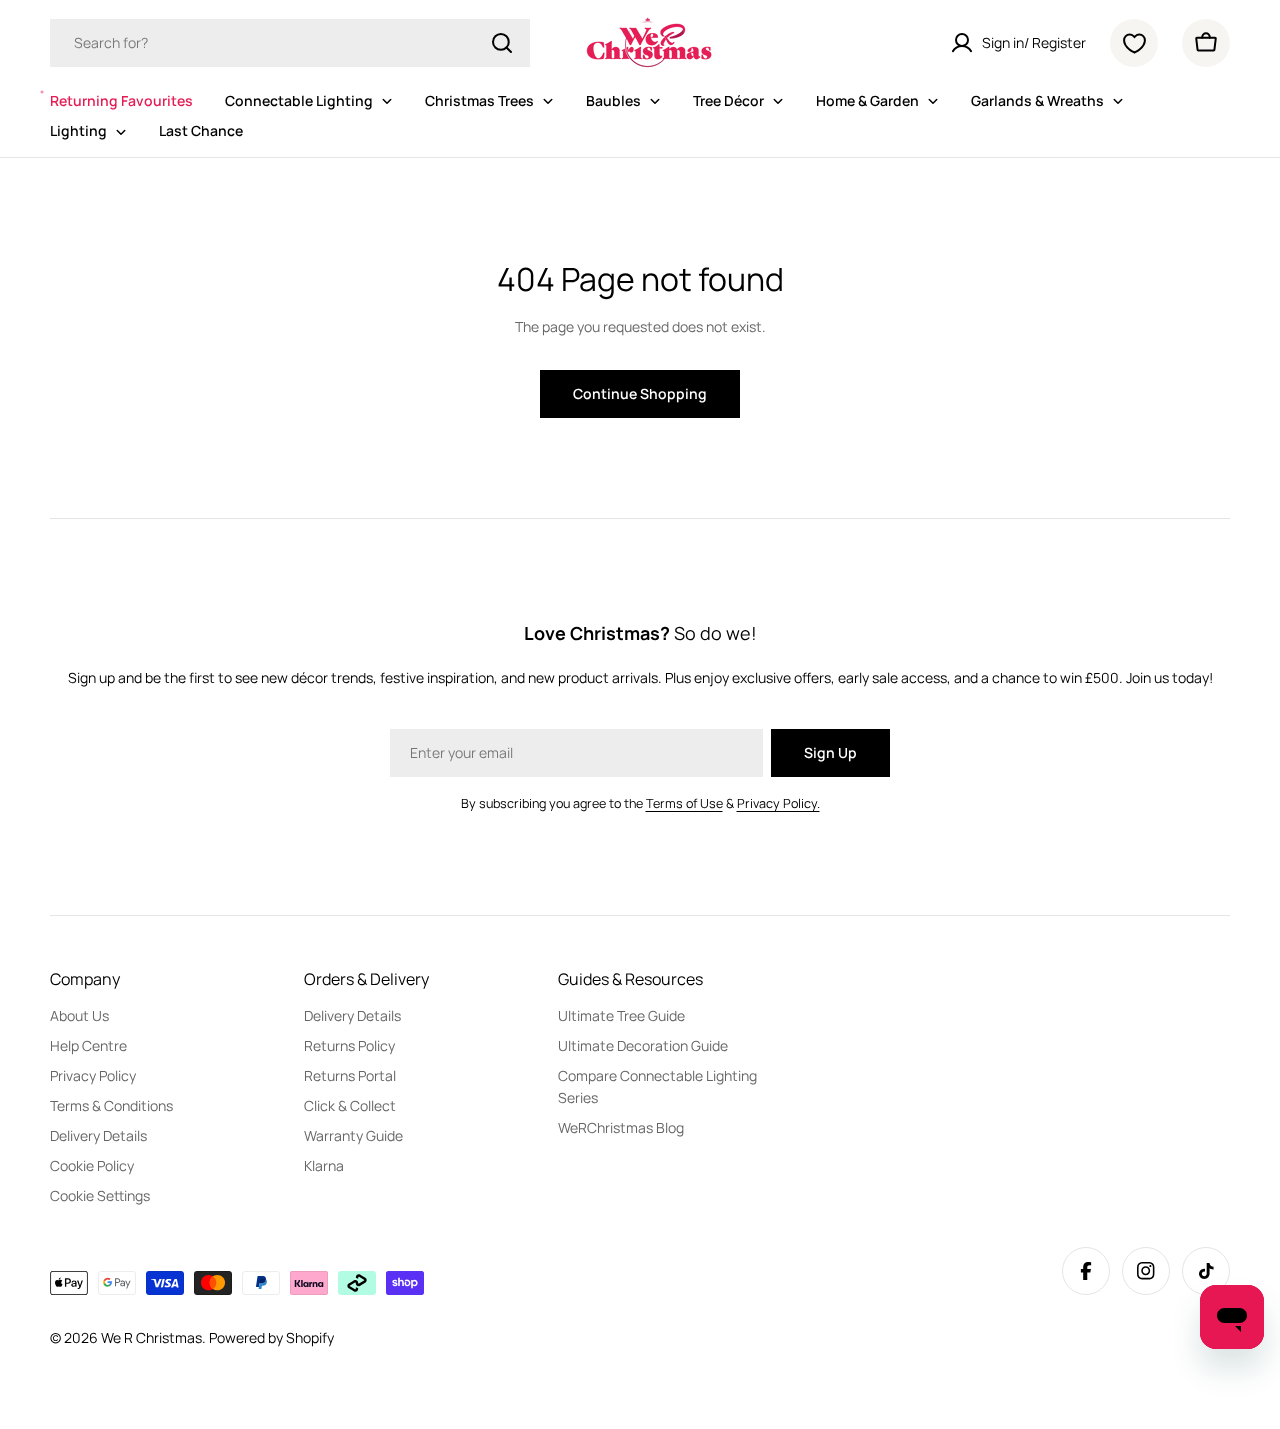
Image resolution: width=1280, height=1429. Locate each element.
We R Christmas (151, 1337)
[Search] (502, 43)
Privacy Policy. (778, 803)
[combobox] (290, 43)
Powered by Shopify (271, 1337)
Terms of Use (684, 803)
